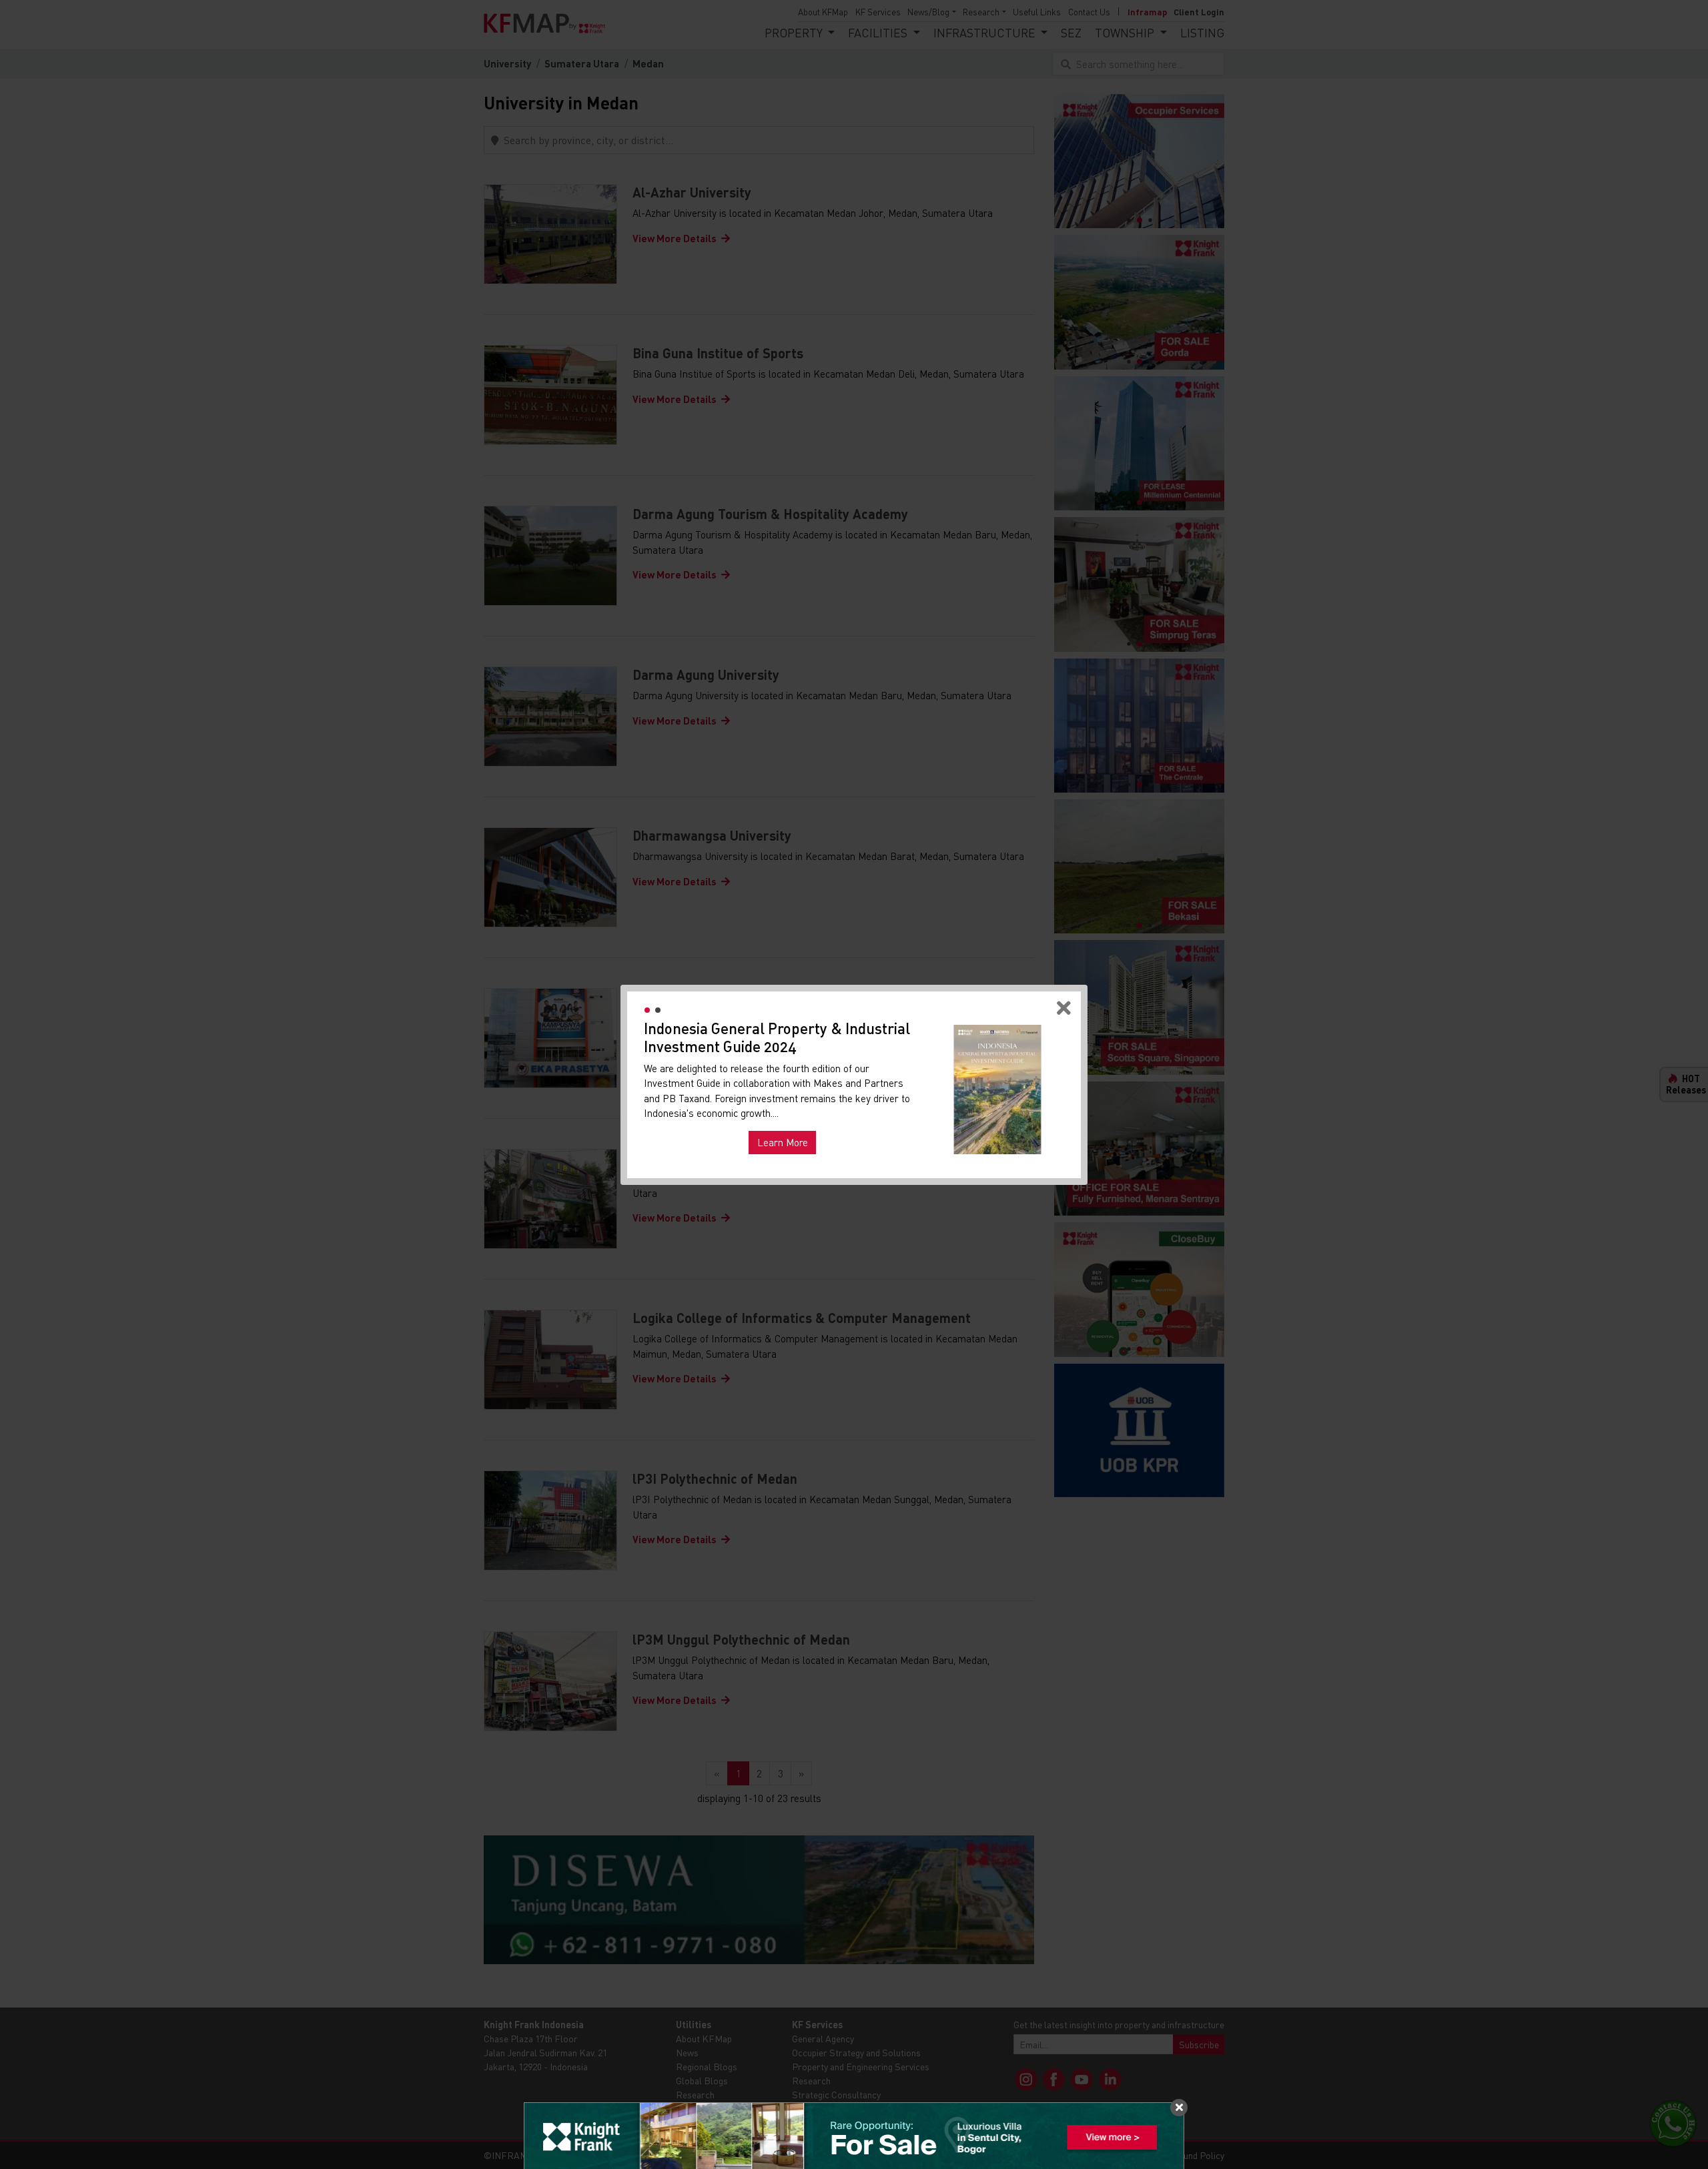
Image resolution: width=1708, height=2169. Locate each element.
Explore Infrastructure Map (997, 1138)
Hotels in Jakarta (689, 1123)
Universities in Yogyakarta (789, 1123)
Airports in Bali (885, 1123)
